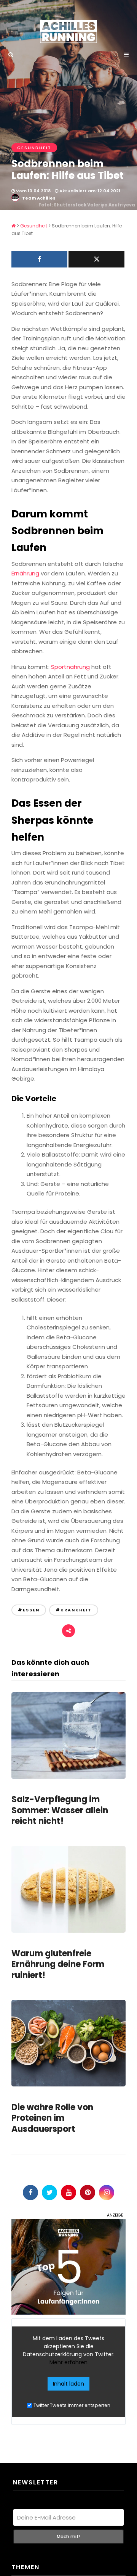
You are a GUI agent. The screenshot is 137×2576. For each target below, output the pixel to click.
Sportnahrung (71, 667)
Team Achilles (39, 198)
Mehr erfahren (68, 2362)
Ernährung (25, 573)
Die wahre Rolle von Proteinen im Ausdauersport (52, 2118)
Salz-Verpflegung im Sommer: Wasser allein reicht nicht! (60, 1810)
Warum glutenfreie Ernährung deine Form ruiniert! (58, 1964)
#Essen (29, 1610)
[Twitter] (49, 2193)
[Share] (39, 259)
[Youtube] (68, 2193)
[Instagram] (107, 2193)
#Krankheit (74, 1610)
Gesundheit (34, 148)
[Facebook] (30, 2193)
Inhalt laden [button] (68, 2384)
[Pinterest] (88, 2193)
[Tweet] (96, 259)
